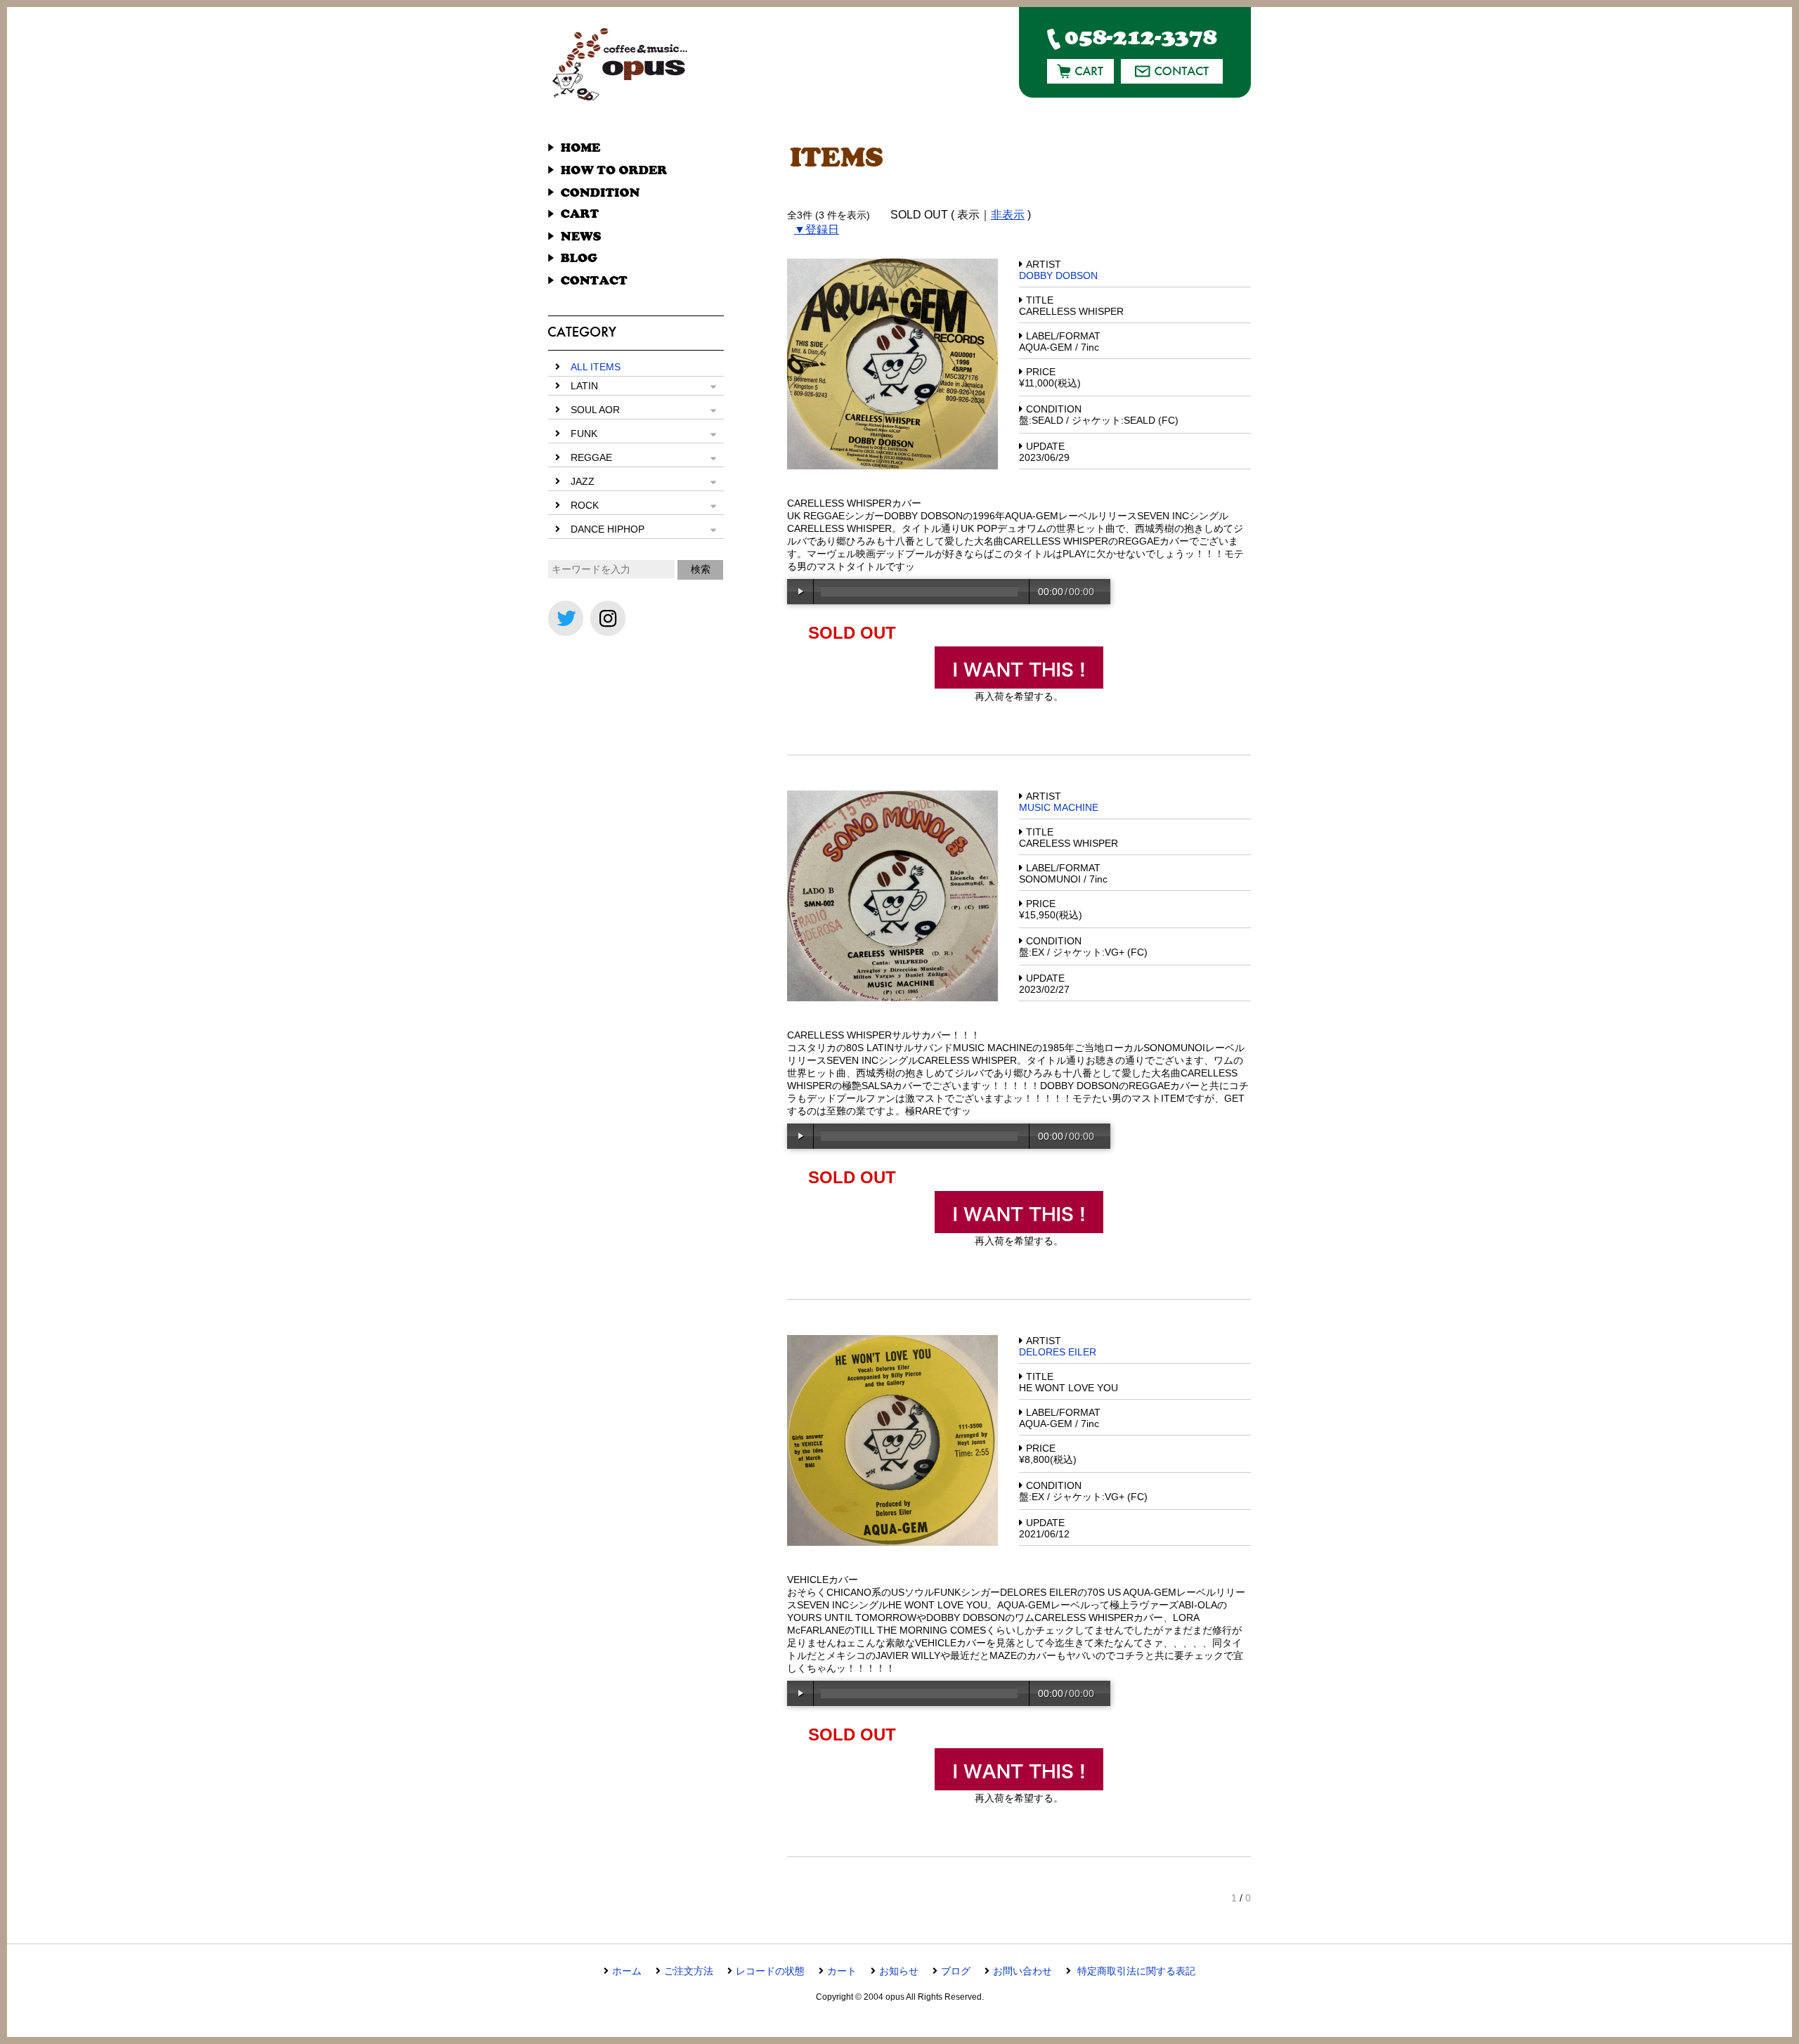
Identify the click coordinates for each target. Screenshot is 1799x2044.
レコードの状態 (770, 1971)
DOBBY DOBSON (1058, 275)
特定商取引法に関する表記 (1135, 1971)
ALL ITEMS (596, 367)
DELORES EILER (1058, 1352)
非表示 (1008, 215)
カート (842, 1971)
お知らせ (899, 1971)
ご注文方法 (689, 1971)
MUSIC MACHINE (1059, 807)
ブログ (956, 1971)
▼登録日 (817, 229)
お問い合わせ (1022, 1971)
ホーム (627, 1971)
